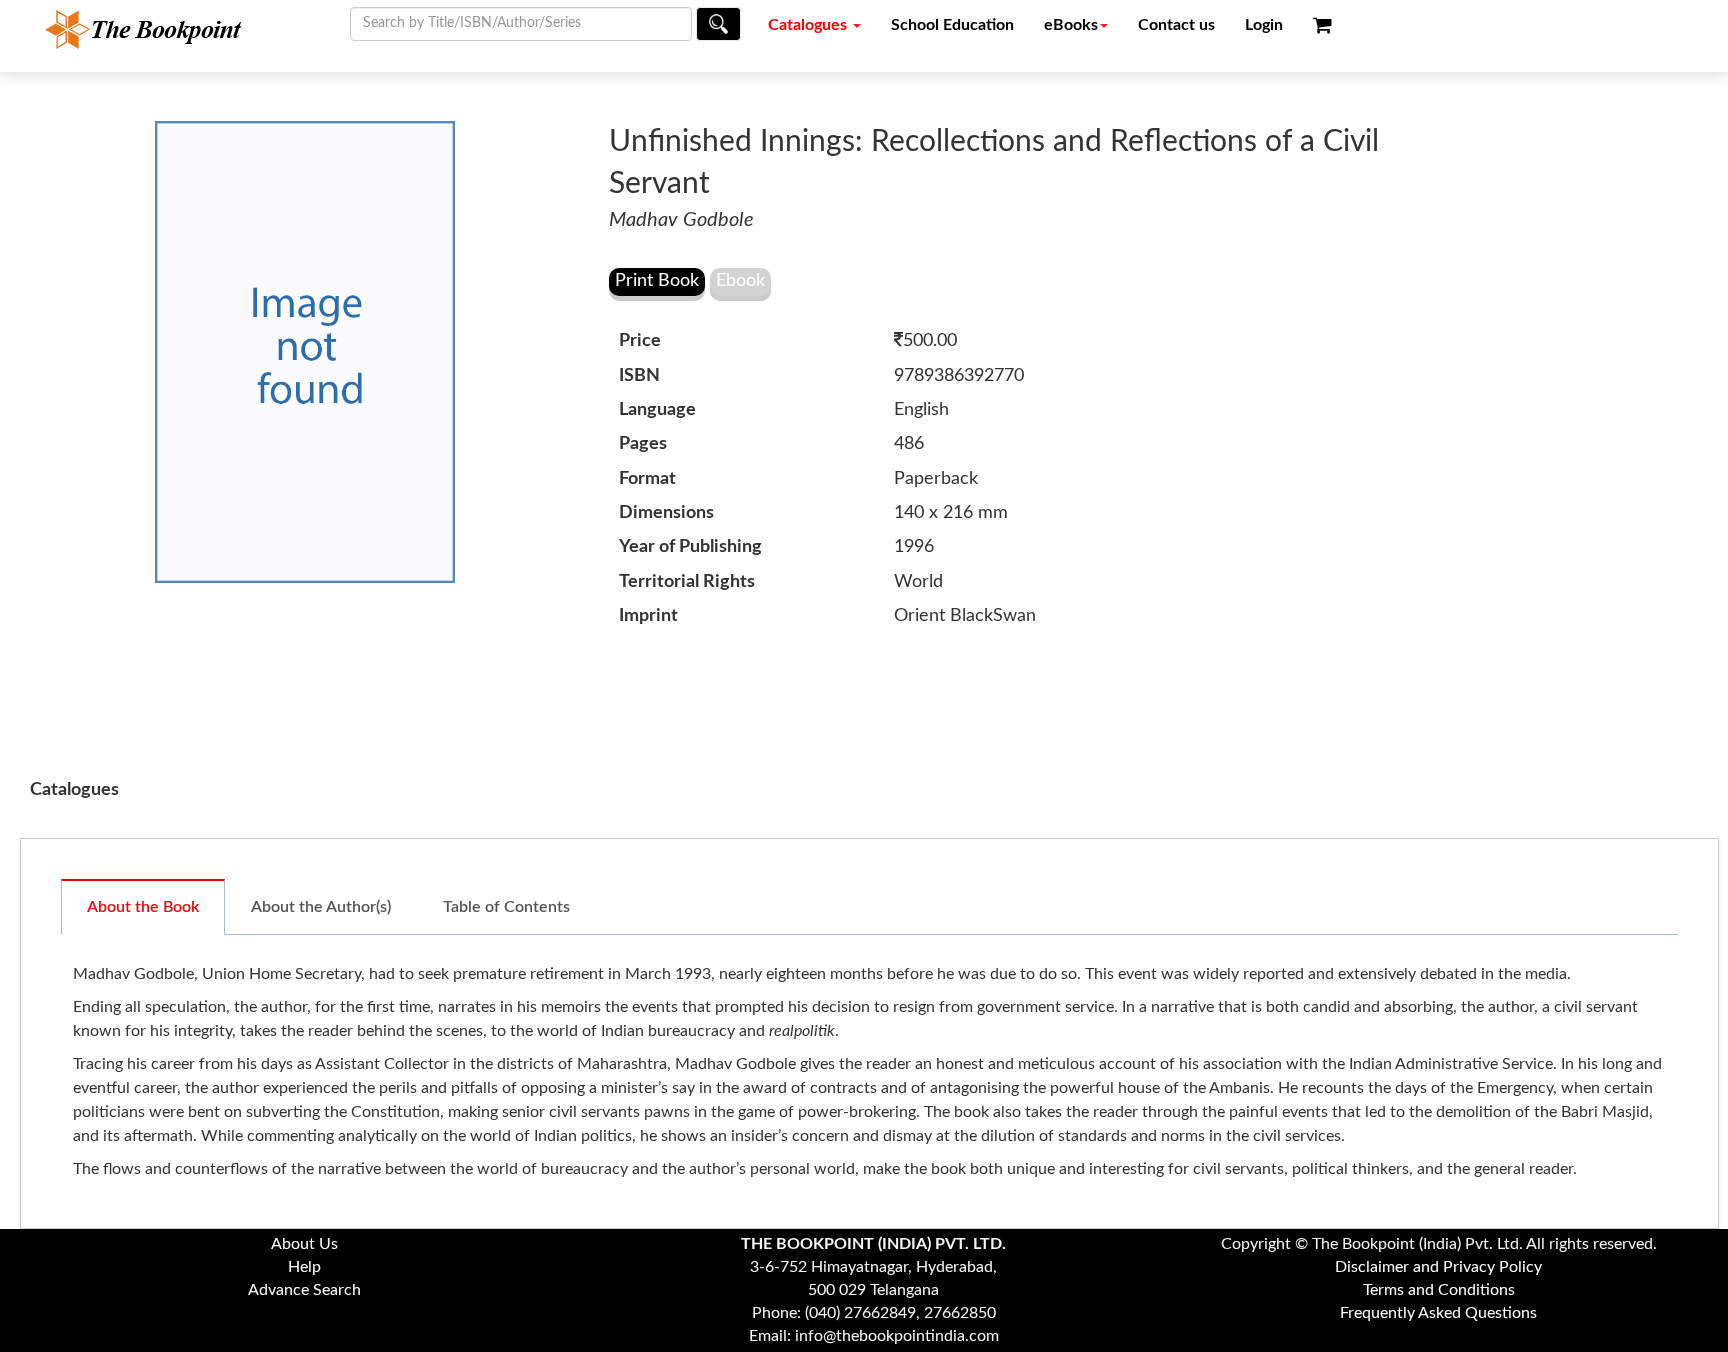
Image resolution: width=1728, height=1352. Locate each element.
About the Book (143, 907)
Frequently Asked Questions (1438, 1313)
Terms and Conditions (1439, 1290)
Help (304, 1267)
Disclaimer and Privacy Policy (1438, 1267)
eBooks (1071, 25)
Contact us (1176, 25)
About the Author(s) (321, 907)
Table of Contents (506, 907)
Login (1264, 25)
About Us (304, 1244)
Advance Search (304, 1290)
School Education (952, 25)
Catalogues (809, 25)
